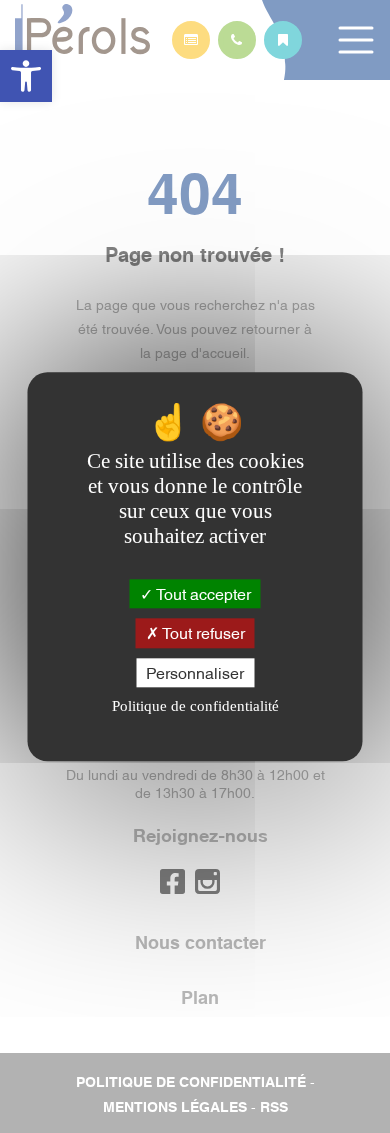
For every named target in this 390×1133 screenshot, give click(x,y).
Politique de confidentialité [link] (195, 706)
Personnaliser (195, 672)
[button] (26, 76)
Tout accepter (202, 594)
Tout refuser (202, 633)
